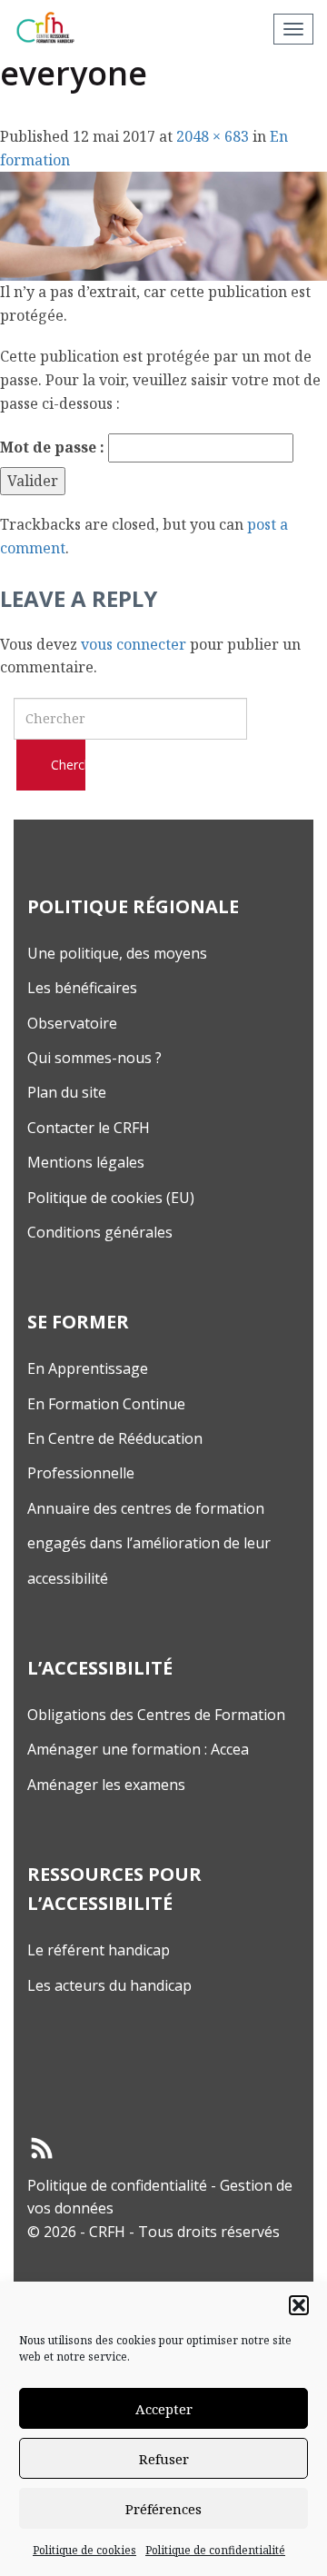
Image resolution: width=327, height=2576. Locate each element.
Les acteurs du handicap (109, 1985)
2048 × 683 (213, 136)
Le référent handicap (99, 1950)
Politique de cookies (84, 2550)
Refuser (164, 2459)
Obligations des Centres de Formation (156, 1715)
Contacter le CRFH (89, 1128)
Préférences (163, 2509)
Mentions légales (86, 1162)
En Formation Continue (106, 1404)
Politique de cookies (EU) (111, 1198)
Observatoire (72, 1023)
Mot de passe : (54, 447)
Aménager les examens (106, 1785)
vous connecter (134, 644)
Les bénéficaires (82, 988)
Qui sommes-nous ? (94, 1058)
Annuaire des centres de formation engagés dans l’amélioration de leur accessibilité (149, 1543)
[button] (299, 2305)
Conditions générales (100, 1232)
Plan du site (67, 1092)
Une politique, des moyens (117, 953)
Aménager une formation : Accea (138, 1749)
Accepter (164, 2409)
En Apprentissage (88, 1368)
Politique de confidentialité (215, 2550)
